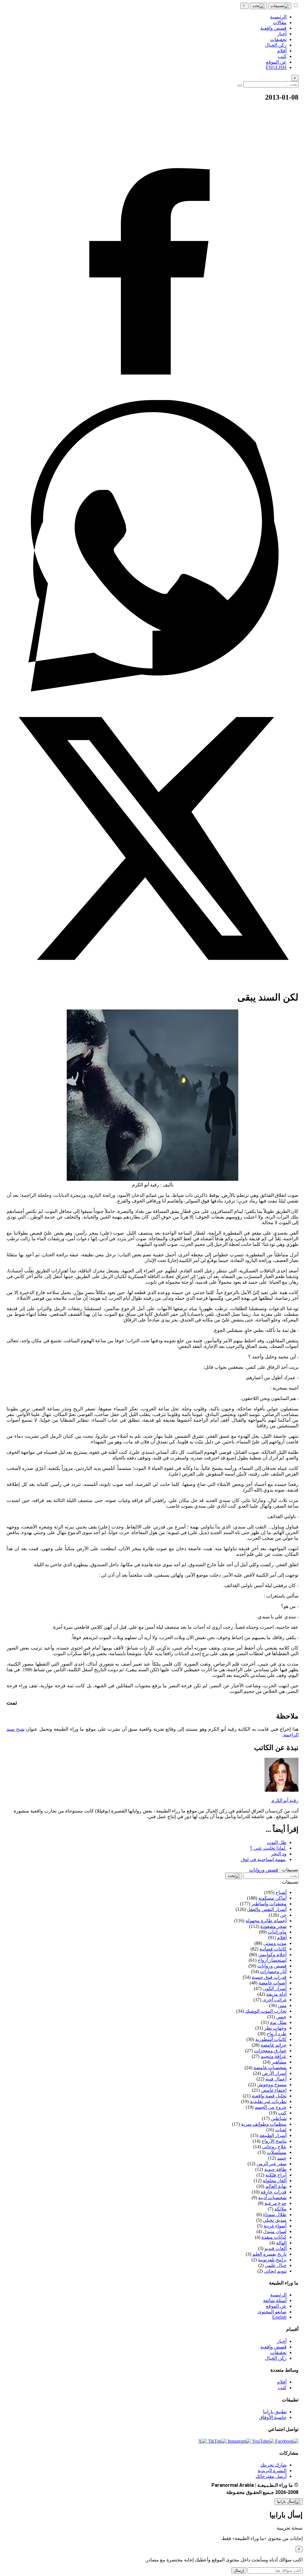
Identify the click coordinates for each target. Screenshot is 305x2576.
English (279, 2317)
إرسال (239, 2570)
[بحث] (258, 6)
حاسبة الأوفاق (273, 2417)
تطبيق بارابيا (275, 2412)
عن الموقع (276, 2306)
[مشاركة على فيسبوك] (152, 397)
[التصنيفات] (280, 6)
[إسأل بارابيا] (289, 2502)
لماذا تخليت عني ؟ (268, 1848)
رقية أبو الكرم (285, 1800)
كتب (282, 2388)
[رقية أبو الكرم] (281, 1790)
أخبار (282, 2341)
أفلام (282, 2382)
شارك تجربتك (273, 2465)
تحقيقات (278, 2352)
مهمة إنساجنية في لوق (263, 1859)
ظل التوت (277, 1842)
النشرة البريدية (272, 2471)
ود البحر (279, 1854)
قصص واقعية (273, 2347)
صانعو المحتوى (272, 2312)
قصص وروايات (264, 1870)
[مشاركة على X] (152, 983)
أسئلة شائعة (275, 2300)
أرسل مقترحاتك (271, 2476)
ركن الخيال (276, 2358)
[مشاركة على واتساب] (152, 690)
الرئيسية (278, 2295)
